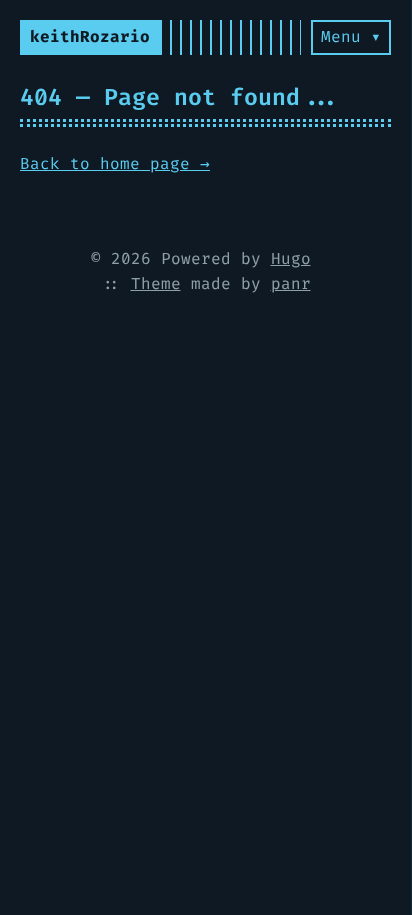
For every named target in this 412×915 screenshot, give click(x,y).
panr (291, 283)
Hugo (291, 258)
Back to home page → (115, 163)
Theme (156, 283)
